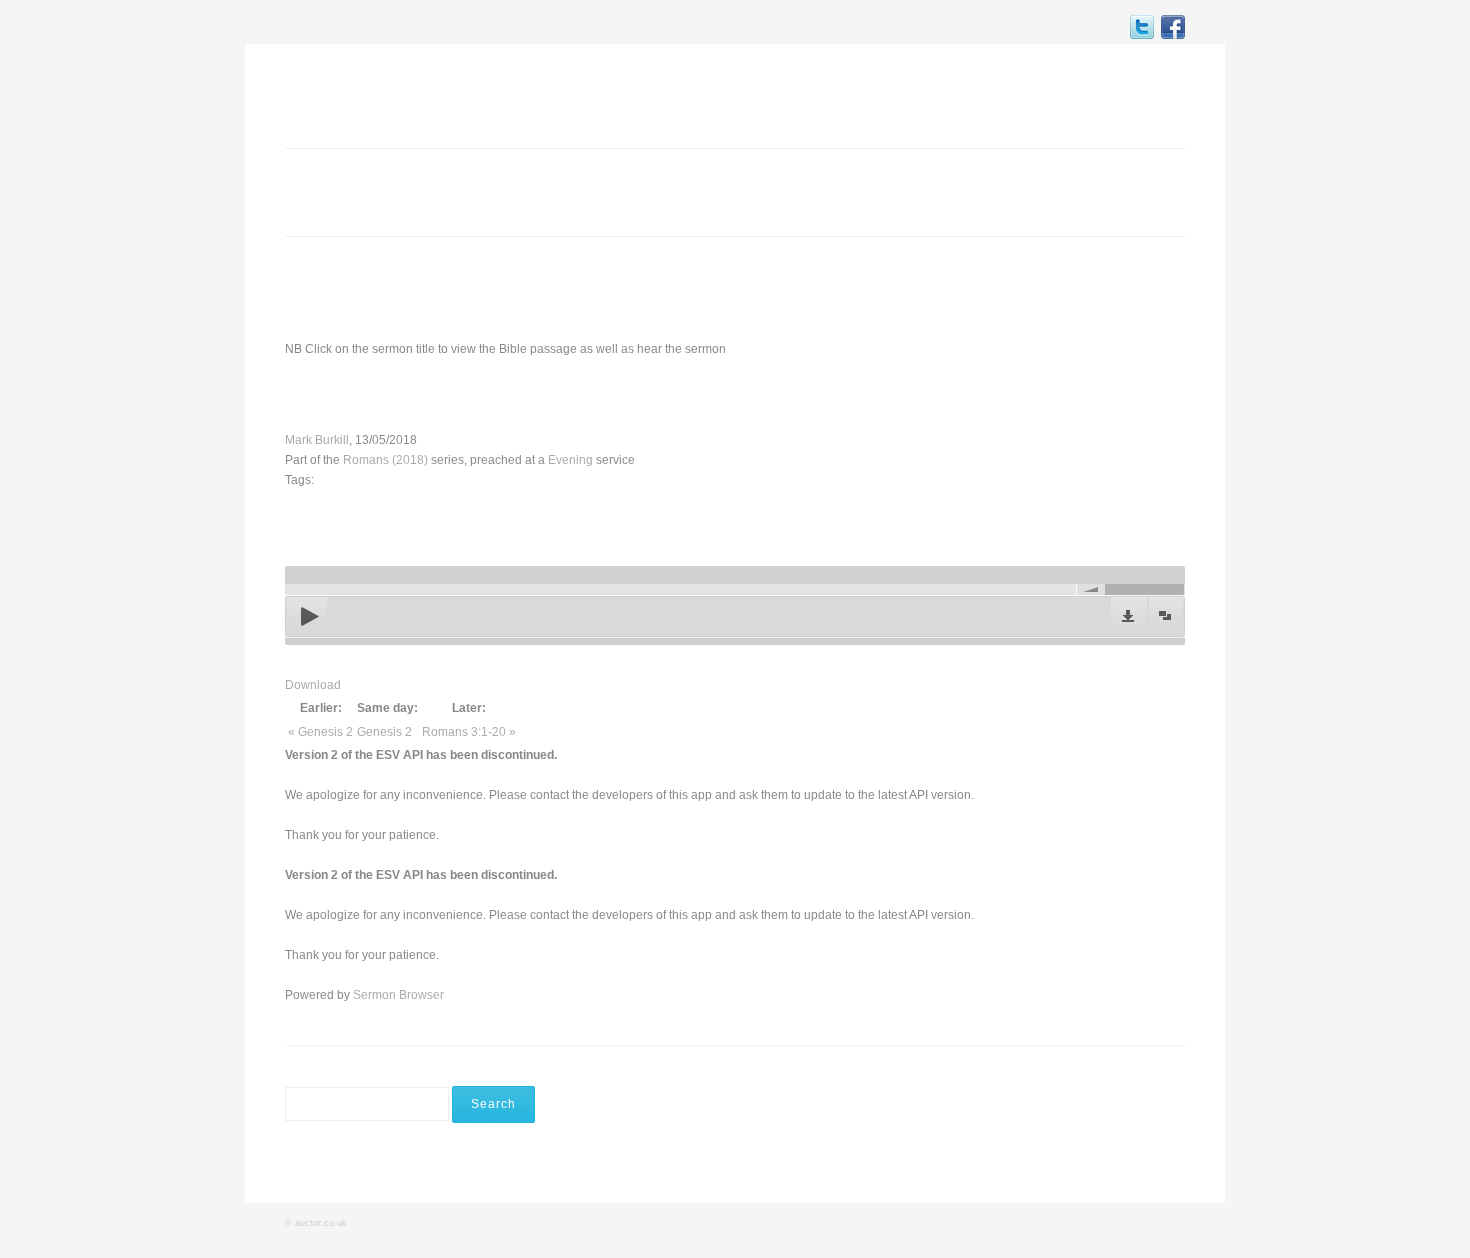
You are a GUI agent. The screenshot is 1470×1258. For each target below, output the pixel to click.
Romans (489, 394)
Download (313, 685)
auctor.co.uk (321, 1223)
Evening (570, 460)
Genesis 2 (384, 732)
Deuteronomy (679, 394)
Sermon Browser (398, 995)
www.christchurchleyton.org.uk (1030, 287)
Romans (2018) (385, 460)
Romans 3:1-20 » (469, 732)
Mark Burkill (317, 440)
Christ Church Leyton (390, 94)
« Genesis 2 (320, 732)
